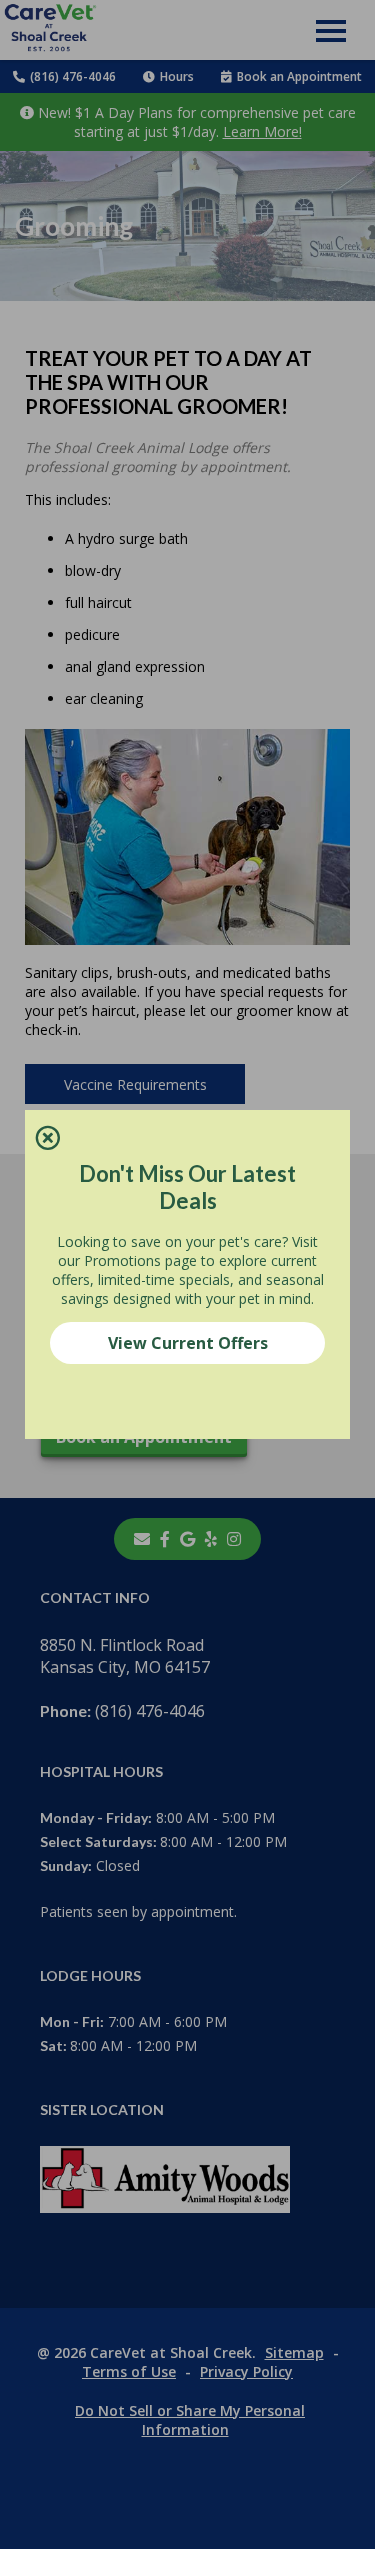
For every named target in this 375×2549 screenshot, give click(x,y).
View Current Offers (188, 1343)
